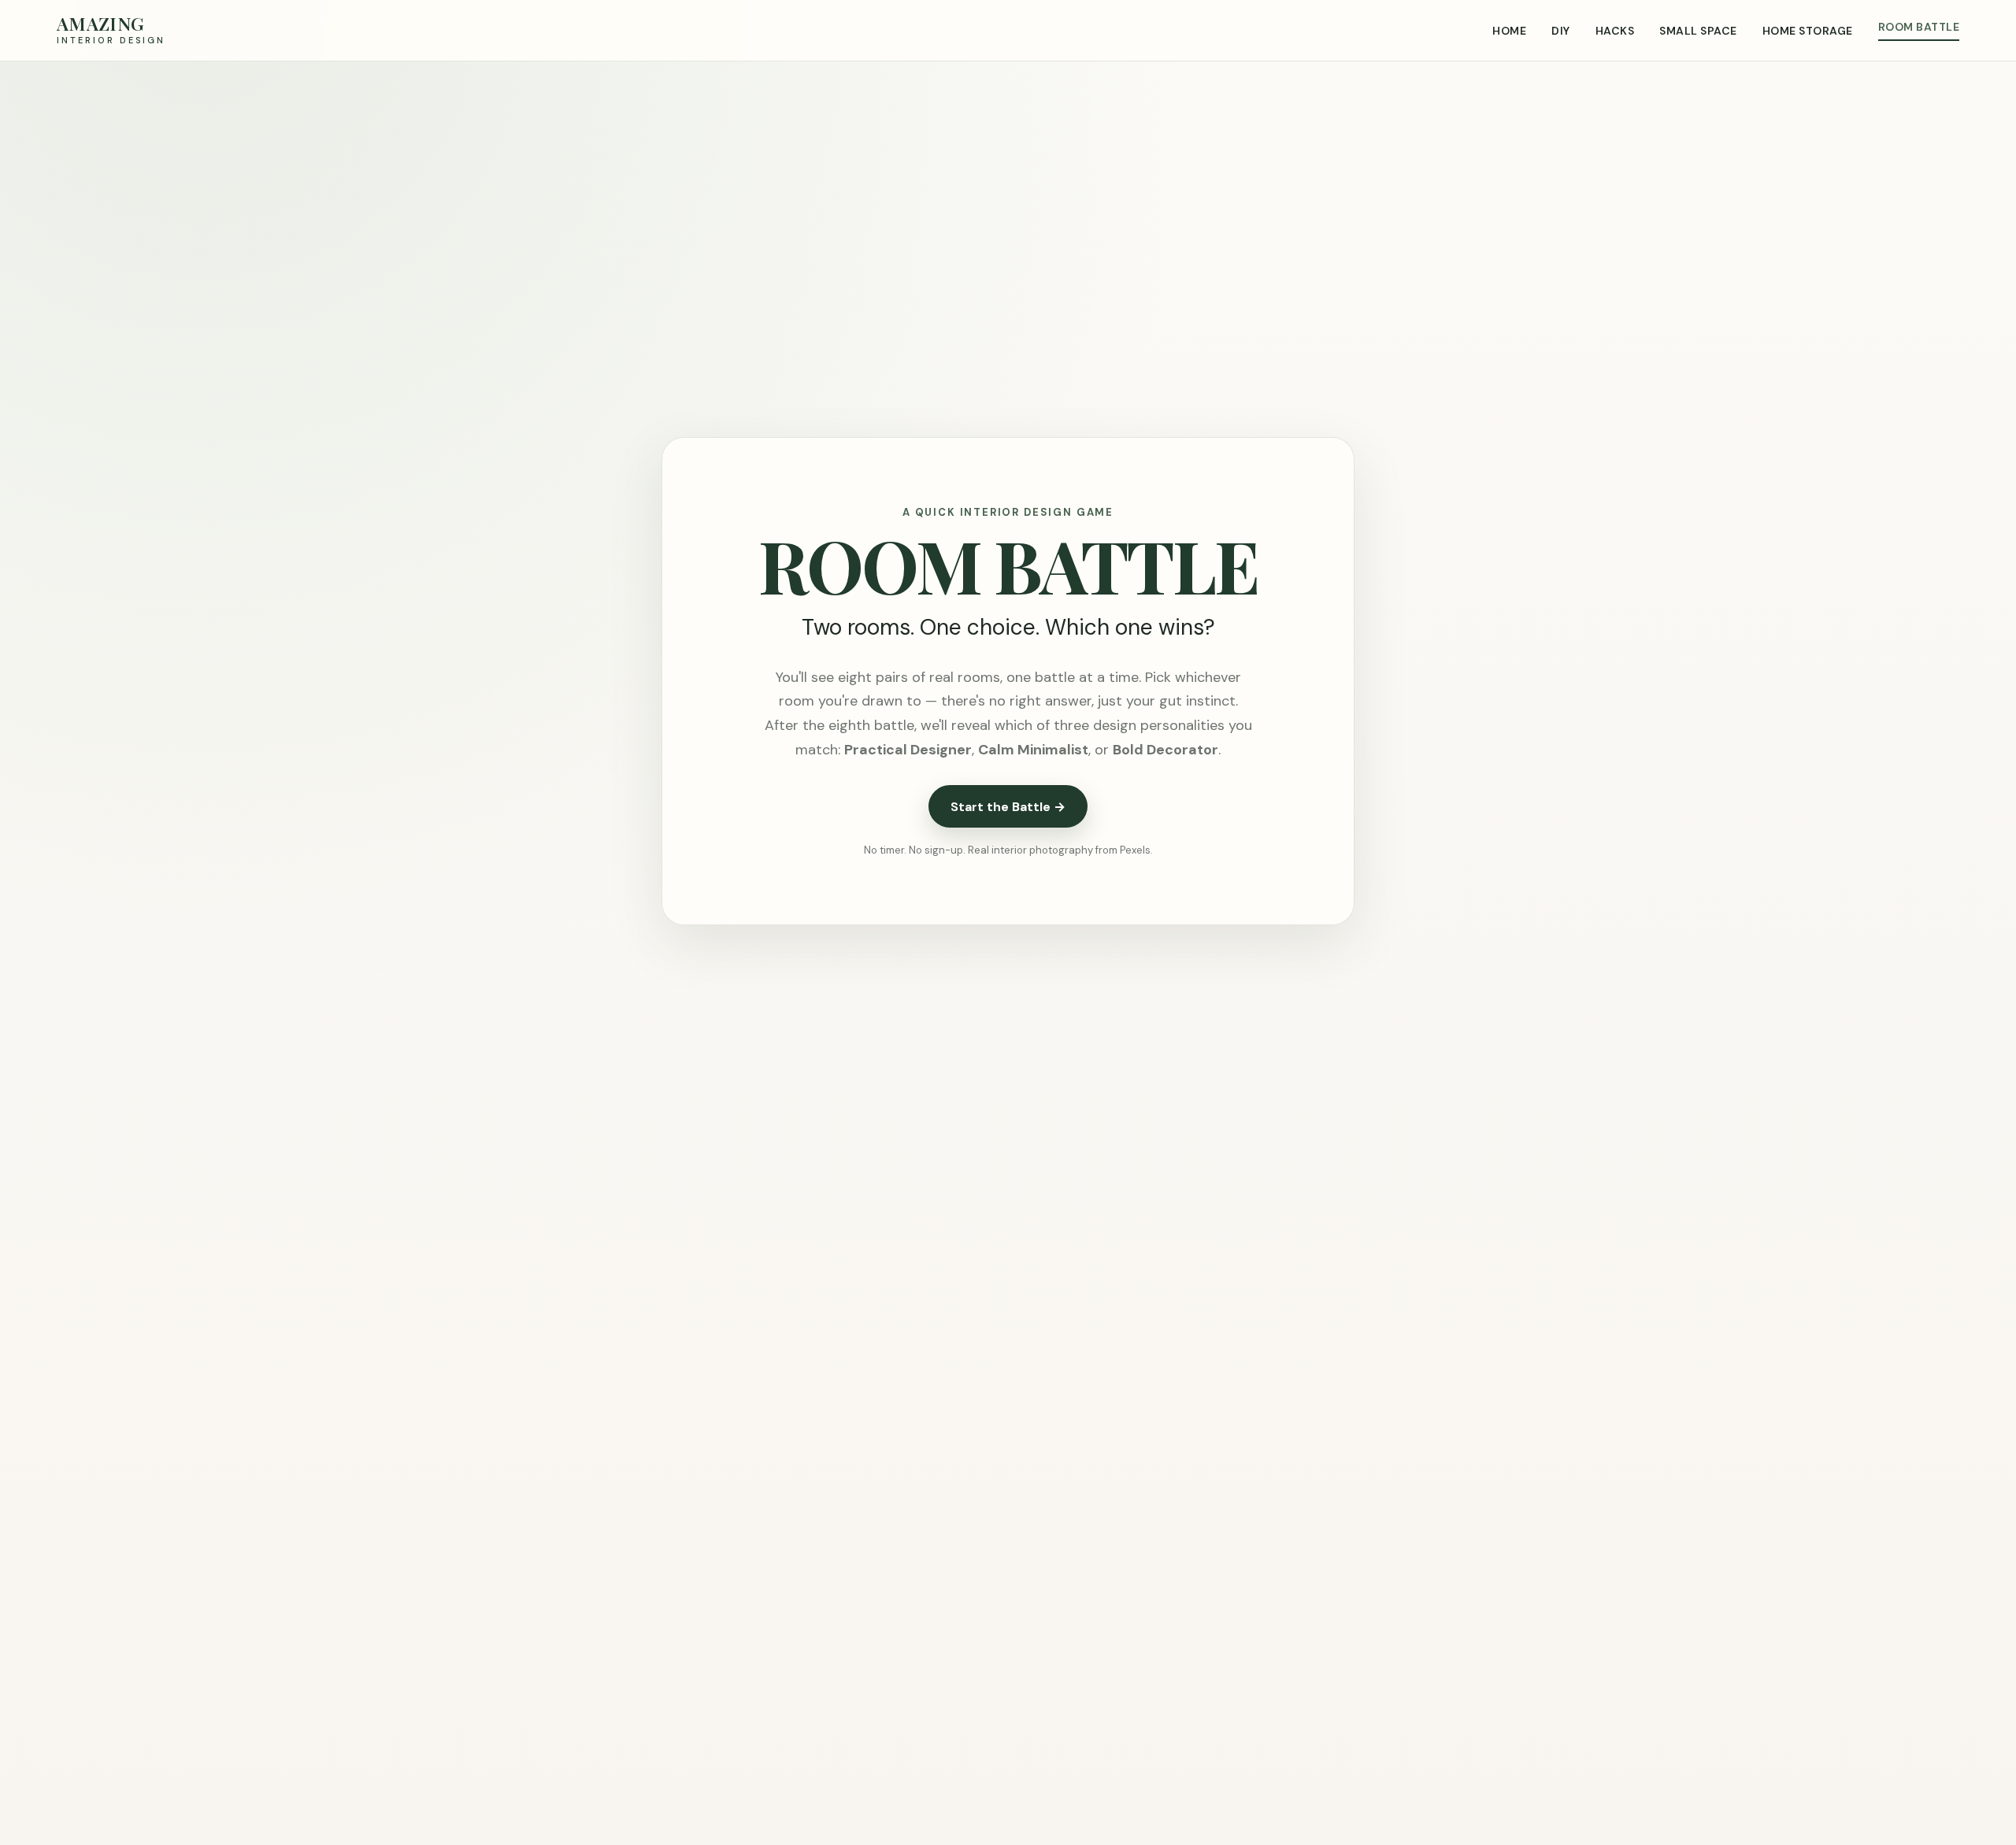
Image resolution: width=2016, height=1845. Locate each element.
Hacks (1615, 31)
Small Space (1698, 31)
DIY (1560, 31)
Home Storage (1808, 31)
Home (1509, 31)
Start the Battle (1008, 807)
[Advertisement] (1008, 180)
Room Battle (1919, 27)
